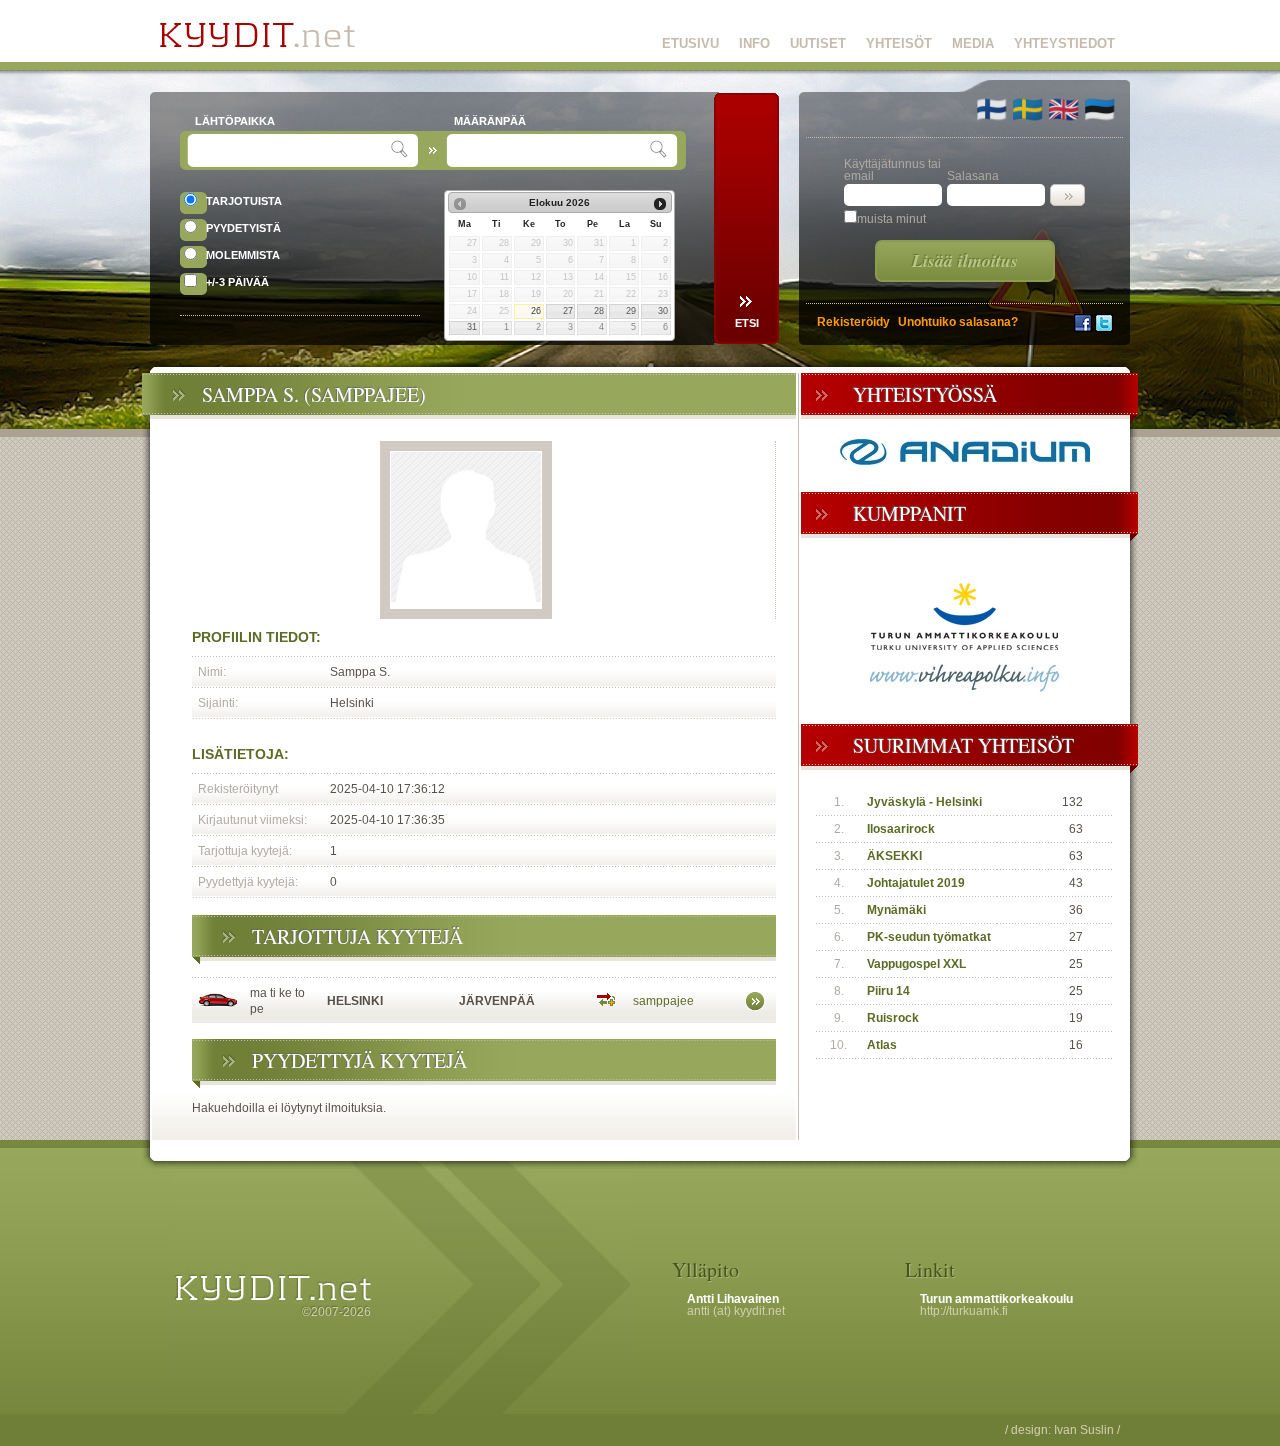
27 (568, 311)
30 (663, 311)
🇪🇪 (1099, 109)
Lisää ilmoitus (965, 260)
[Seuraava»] (660, 204)
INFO (754, 43)
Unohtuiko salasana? (958, 322)
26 (536, 311)
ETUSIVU (690, 43)
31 (472, 327)
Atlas (882, 1045)
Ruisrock (893, 1018)
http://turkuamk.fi (964, 1311)
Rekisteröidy (853, 322)
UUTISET (818, 43)
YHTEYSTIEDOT (1064, 43)
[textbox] (291, 150)
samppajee (663, 1001)
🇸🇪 (1027, 109)
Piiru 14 (888, 991)
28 (599, 311)
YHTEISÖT (899, 43)
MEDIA (973, 43)
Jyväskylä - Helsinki (924, 802)
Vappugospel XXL (916, 964)
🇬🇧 (1063, 109)
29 (631, 311)
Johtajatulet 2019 (916, 883)
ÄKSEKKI (894, 856)
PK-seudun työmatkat (929, 937)
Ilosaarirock (901, 829)
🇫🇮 (991, 109)
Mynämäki (896, 910)
